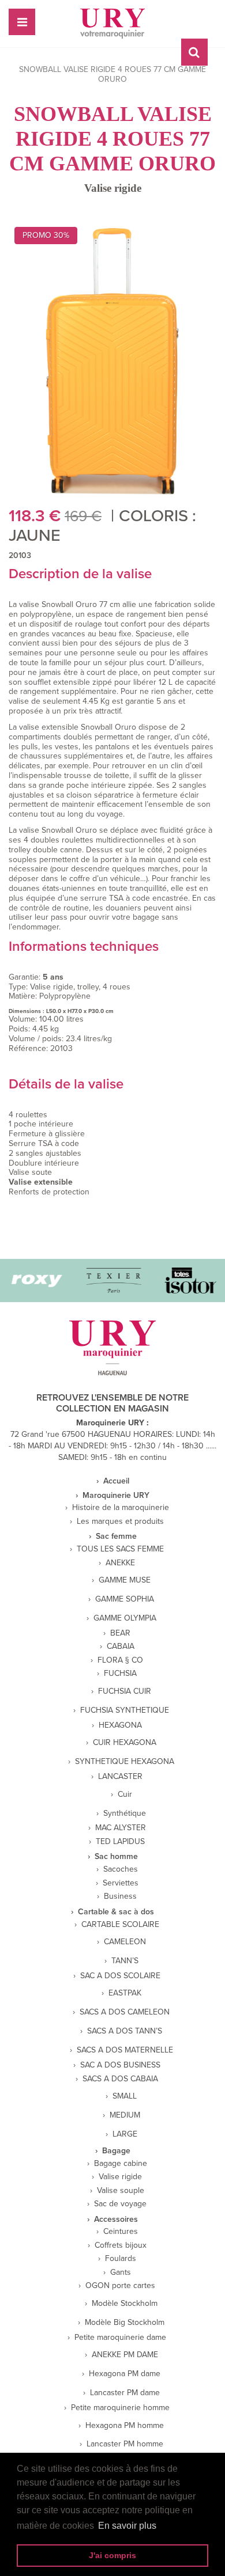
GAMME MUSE (125, 1580)
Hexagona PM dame (125, 2374)
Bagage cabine (121, 2164)
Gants (121, 2273)
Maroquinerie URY (116, 1496)
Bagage (116, 2151)
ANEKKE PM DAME (125, 2355)
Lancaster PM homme (125, 2444)
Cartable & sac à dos (116, 1912)
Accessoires (116, 2220)
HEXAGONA (120, 1725)
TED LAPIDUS (120, 1842)
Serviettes (121, 1883)
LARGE (125, 2134)
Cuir (125, 1795)
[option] (104, 1281)
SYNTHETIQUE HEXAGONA (125, 1762)
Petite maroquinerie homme (120, 2408)
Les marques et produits (120, 1522)
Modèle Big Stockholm (125, 2323)
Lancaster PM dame (125, 2393)
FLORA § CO (120, 1660)
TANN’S (125, 1961)
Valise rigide (113, 188)
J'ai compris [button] (112, 2555)
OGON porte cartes (120, 2286)
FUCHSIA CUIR (125, 1691)
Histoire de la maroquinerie (121, 1508)
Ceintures (121, 2232)
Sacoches (121, 1869)
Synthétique (125, 1814)
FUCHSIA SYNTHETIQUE (125, 1710)
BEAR (120, 1633)
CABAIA (121, 1646)
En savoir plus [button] (127, 2526)
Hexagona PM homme (125, 2426)
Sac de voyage (120, 2204)
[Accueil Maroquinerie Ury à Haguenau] (112, 24)
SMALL (125, 2096)
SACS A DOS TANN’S (125, 2031)
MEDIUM (125, 2115)
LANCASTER (120, 1777)
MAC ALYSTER (121, 1828)
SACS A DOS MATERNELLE (125, 2050)
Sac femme (116, 1537)
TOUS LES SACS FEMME (120, 1549)
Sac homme (116, 1857)
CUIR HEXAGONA (125, 1743)
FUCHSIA (120, 1674)
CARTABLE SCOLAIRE (120, 1925)
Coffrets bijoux (121, 2245)
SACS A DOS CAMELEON (125, 2012)
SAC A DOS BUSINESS (120, 2065)
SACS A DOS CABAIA (120, 2079)
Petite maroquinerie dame (120, 2338)
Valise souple (121, 2191)
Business (120, 1896)
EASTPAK (125, 1993)
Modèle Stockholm (125, 2304)
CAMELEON (125, 1942)
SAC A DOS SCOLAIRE (120, 1976)
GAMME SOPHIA (125, 1599)
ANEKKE (120, 1563)
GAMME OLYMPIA (125, 1618)
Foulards (121, 2259)
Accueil (116, 1481)
